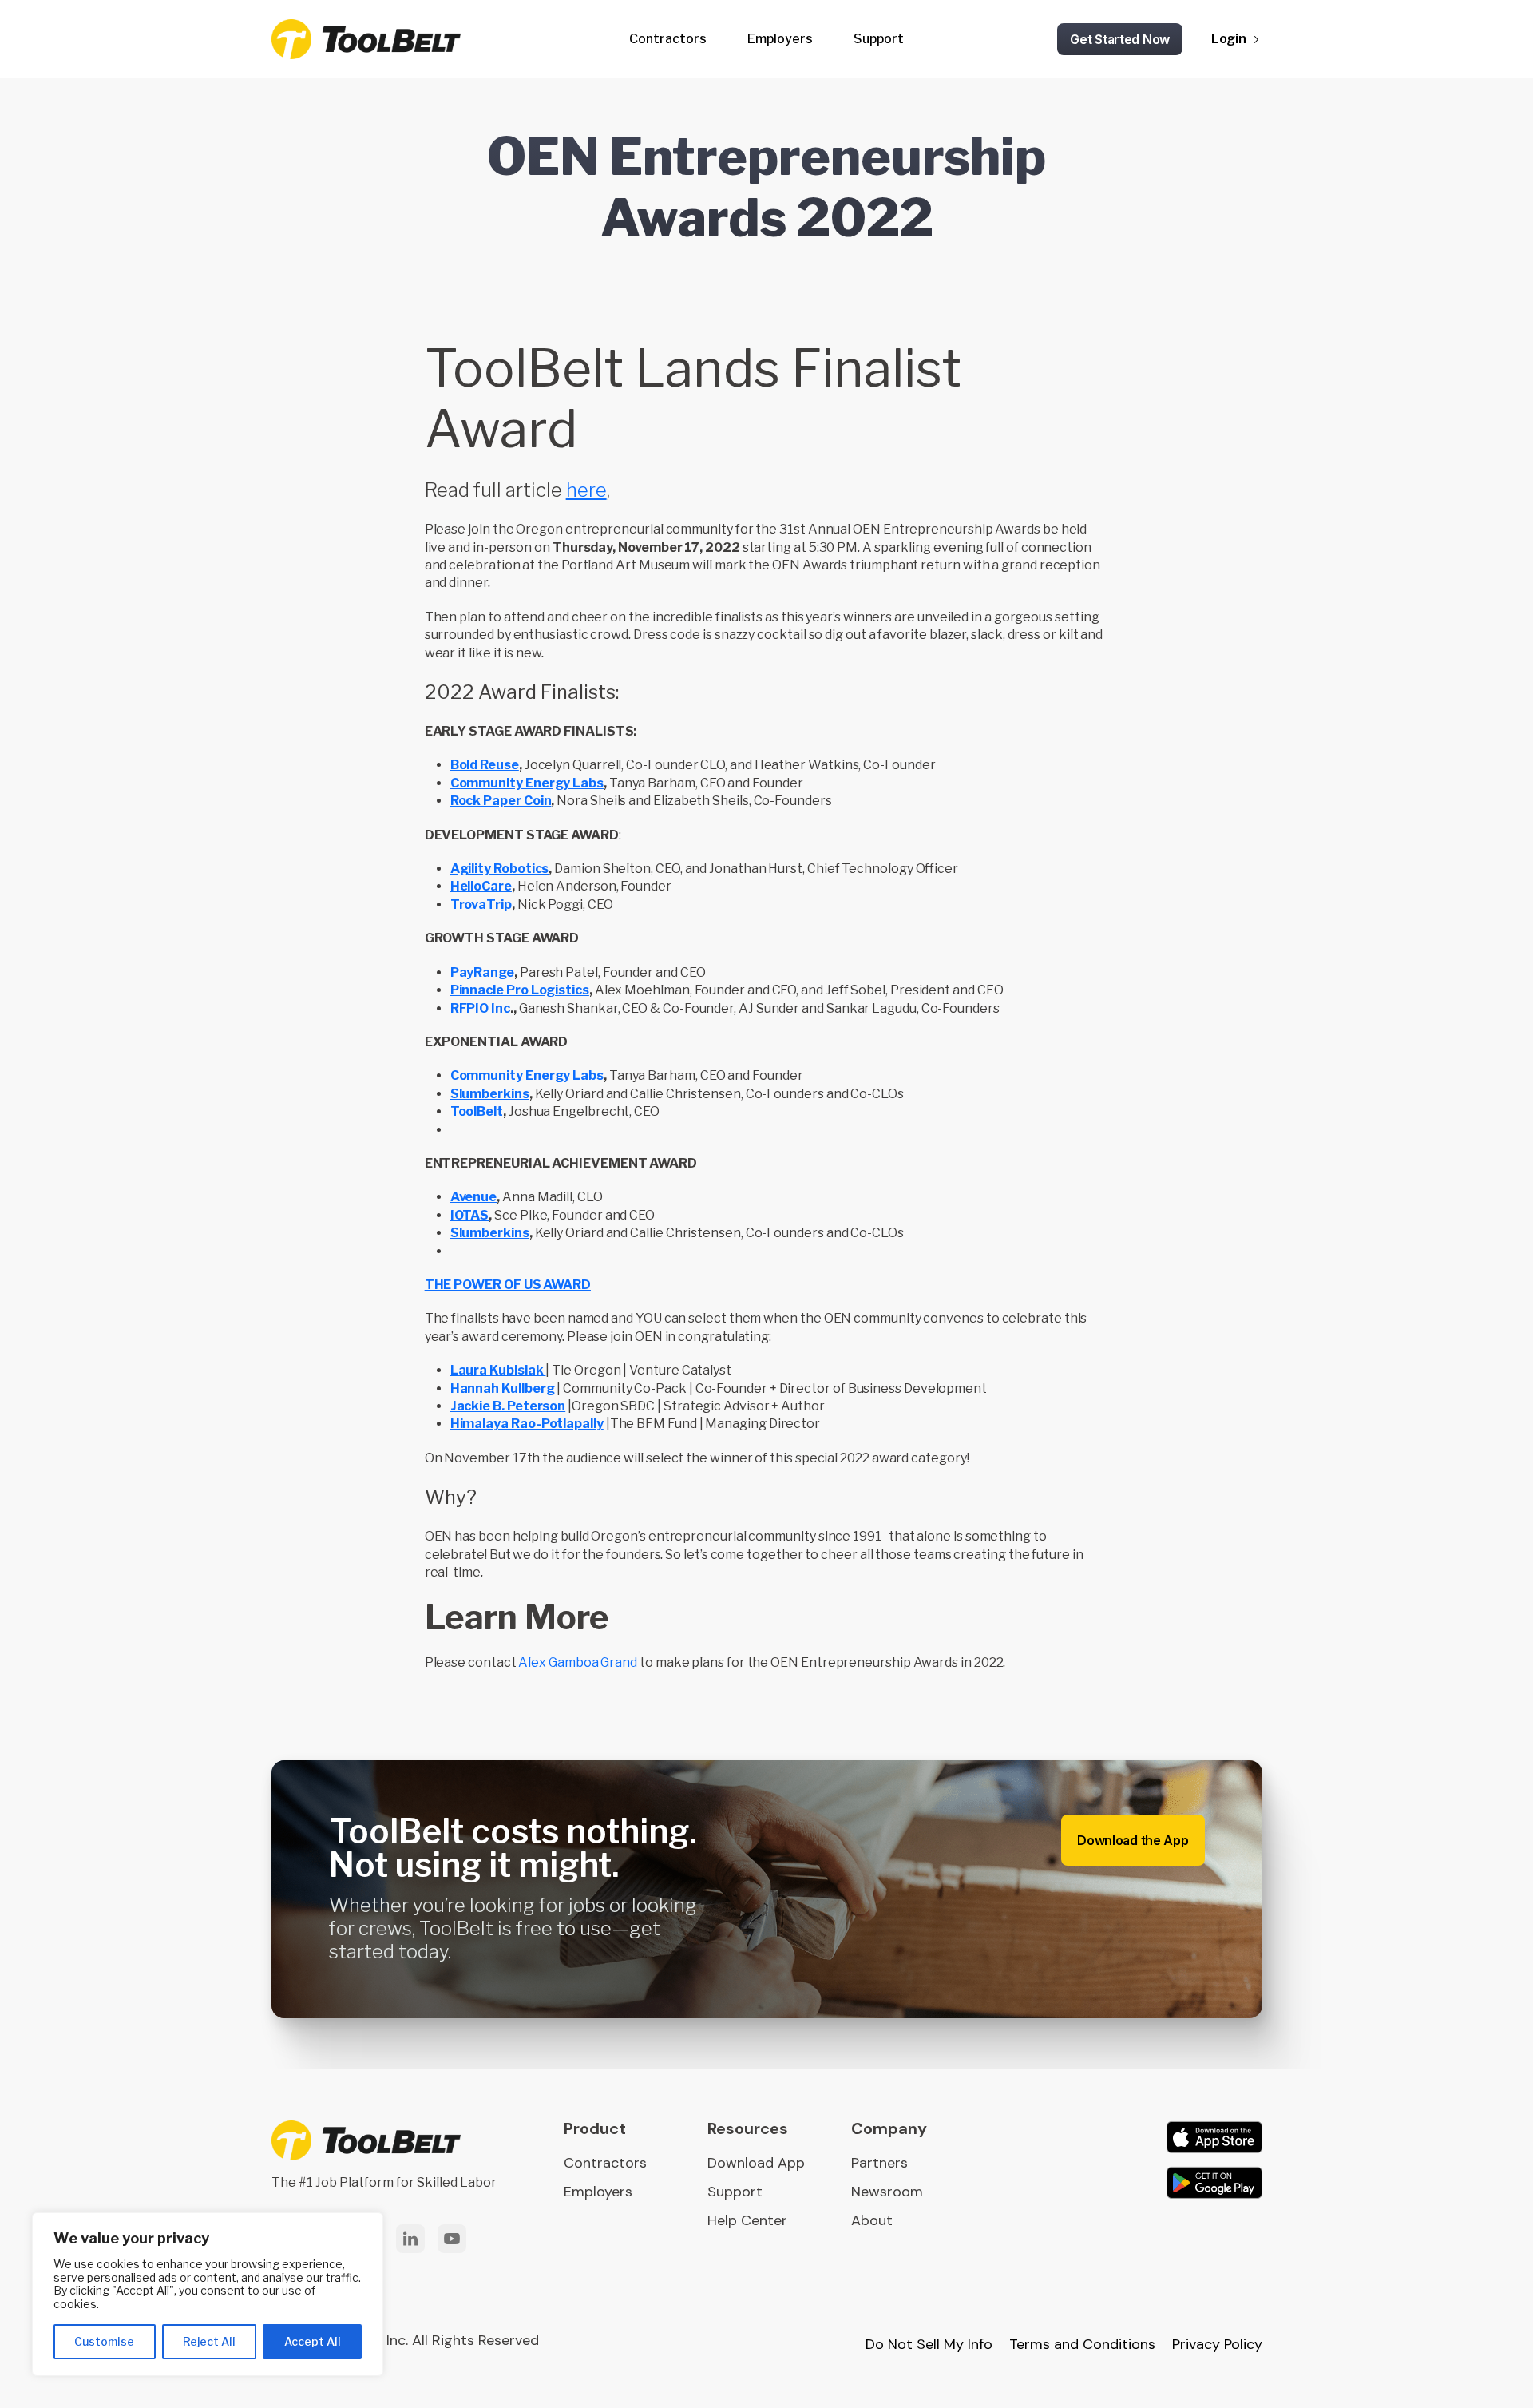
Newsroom (887, 2192)
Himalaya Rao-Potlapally (527, 1424)
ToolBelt (477, 1111)
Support (879, 39)
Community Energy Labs (527, 783)
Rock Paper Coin (501, 801)
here (586, 490)
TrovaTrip (481, 904)
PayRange (482, 972)
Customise (104, 2341)
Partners (879, 2163)
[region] (208, 2294)
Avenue (474, 1197)
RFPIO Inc (480, 1008)
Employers (780, 39)
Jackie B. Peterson (508, 1406)
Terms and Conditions (1082, 2344)
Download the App (1133, 1840)
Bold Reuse (485, 765)
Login (1229, 39)
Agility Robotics (500, 869)
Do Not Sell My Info (929, 2344)
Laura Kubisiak (498, 1370)
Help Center (747, 2220)
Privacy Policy (1217, 2344)
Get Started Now (1120, 39)
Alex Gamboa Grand (578, 1662)
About (872, 2220)
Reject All (209, 2341)
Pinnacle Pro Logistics (520, 990)
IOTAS (470, 1215)
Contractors (668, 39)
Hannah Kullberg (503, 1388)
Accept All (313, 2341)
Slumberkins (490, 1094)
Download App (756, 2163)
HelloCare (481, 886)
